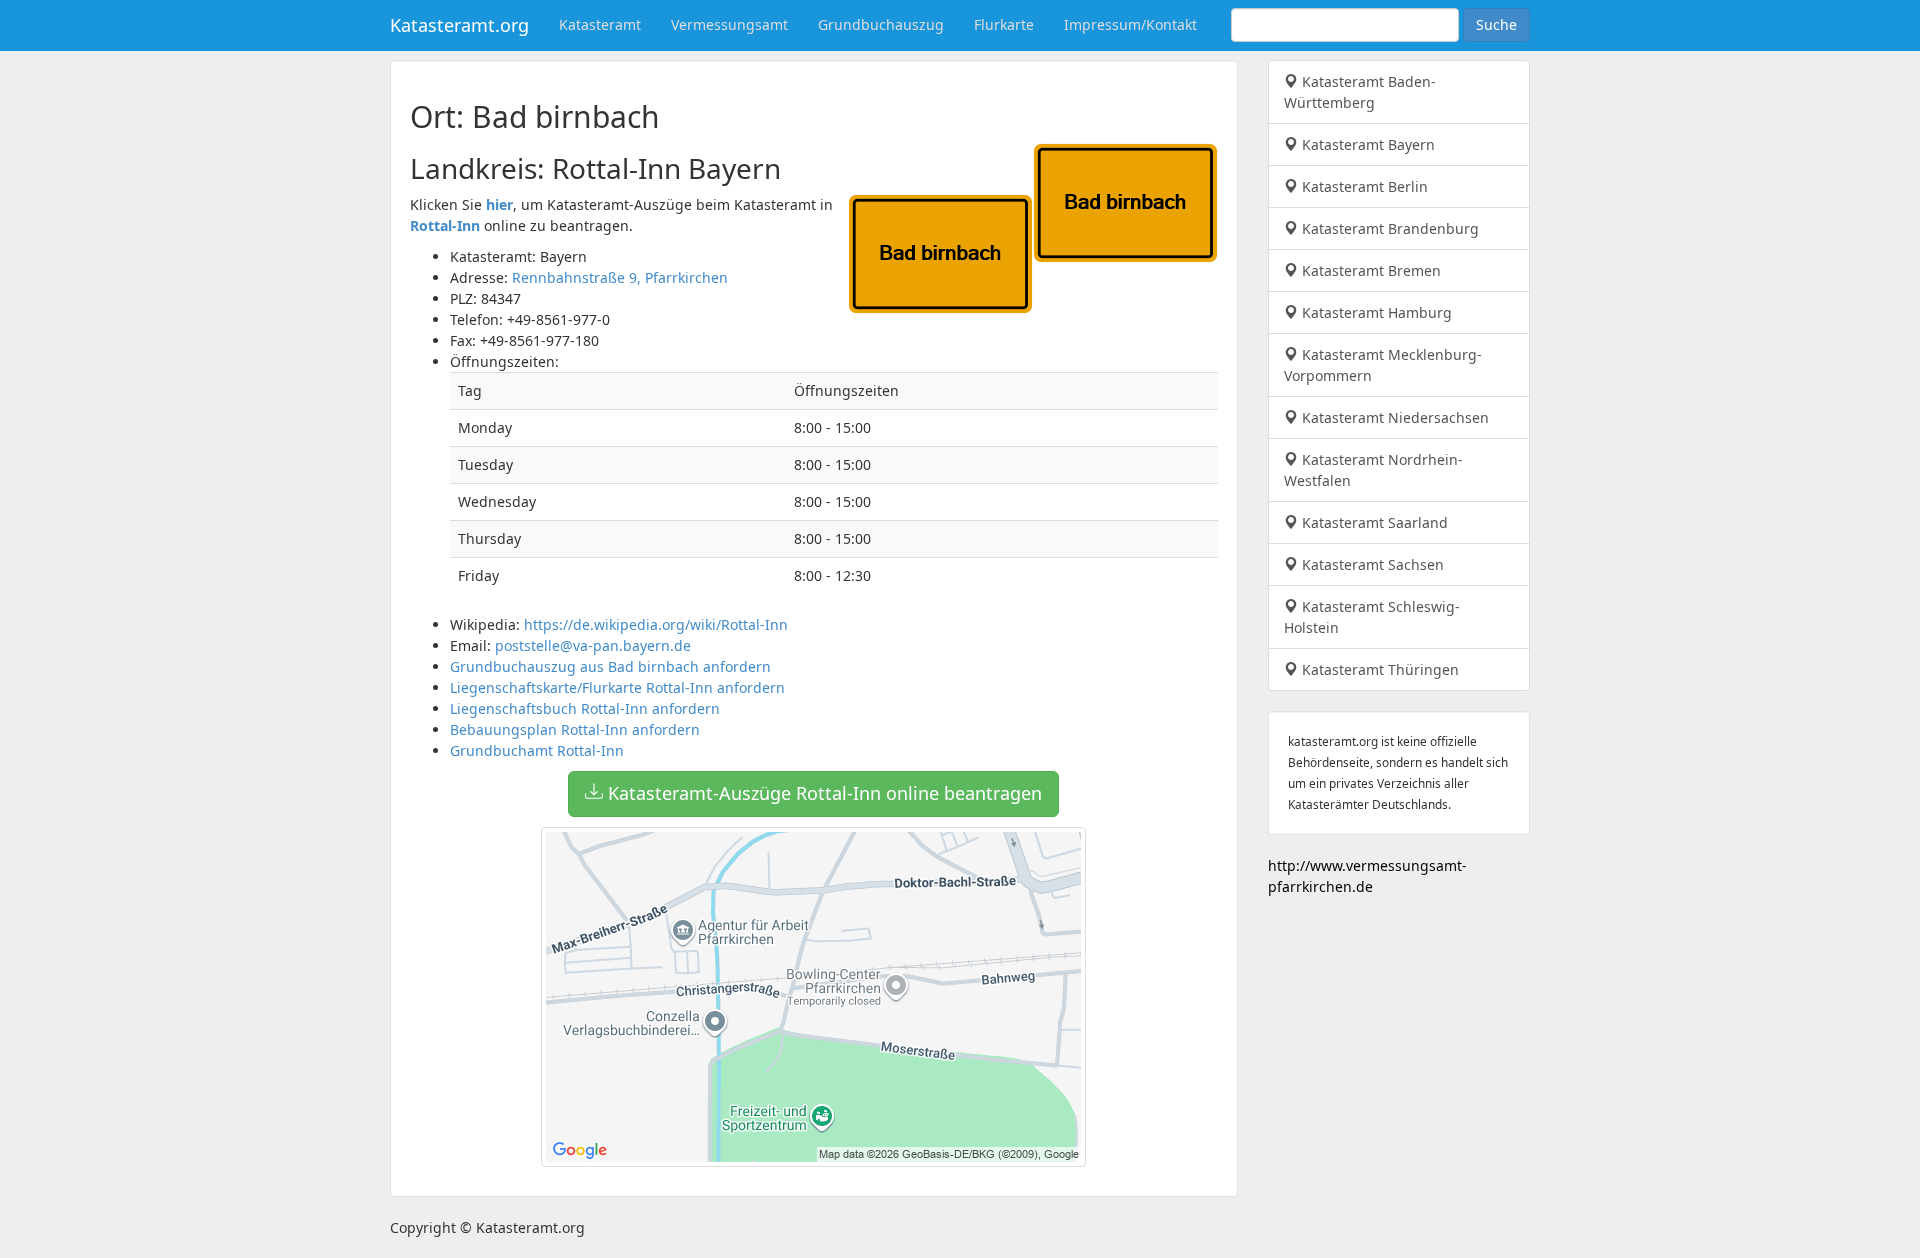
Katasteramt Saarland (1373, 522)
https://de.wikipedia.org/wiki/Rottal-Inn (656, 624)
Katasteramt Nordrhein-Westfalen (1373, 470)
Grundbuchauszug (881, 24)
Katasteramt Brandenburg (1388, 228)
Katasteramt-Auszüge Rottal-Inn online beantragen (822, 793)
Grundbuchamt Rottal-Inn (537, 750)
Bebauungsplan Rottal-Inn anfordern (575, 729)
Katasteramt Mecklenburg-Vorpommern (1383, 365)
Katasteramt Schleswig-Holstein (1372, 617)
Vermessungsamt (729, 24)
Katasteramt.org (459, 25)
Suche (1496, 24)
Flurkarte (1004, 24)
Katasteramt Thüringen (1378, 669)
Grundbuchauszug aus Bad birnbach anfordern (610, 666)
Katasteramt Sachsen (1371, 564)
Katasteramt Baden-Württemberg (1360, 92)
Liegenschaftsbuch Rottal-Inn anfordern (585, 708)
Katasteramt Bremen (1369, 270)
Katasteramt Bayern (1366, 144)
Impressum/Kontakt (1130, 24)
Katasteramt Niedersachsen (1393, 417)
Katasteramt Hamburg (1375, 312)
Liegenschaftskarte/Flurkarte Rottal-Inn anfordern (617, 687)
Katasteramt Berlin (1363, 186)
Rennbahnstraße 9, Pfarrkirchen (620, 277)
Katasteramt (600, 24)
